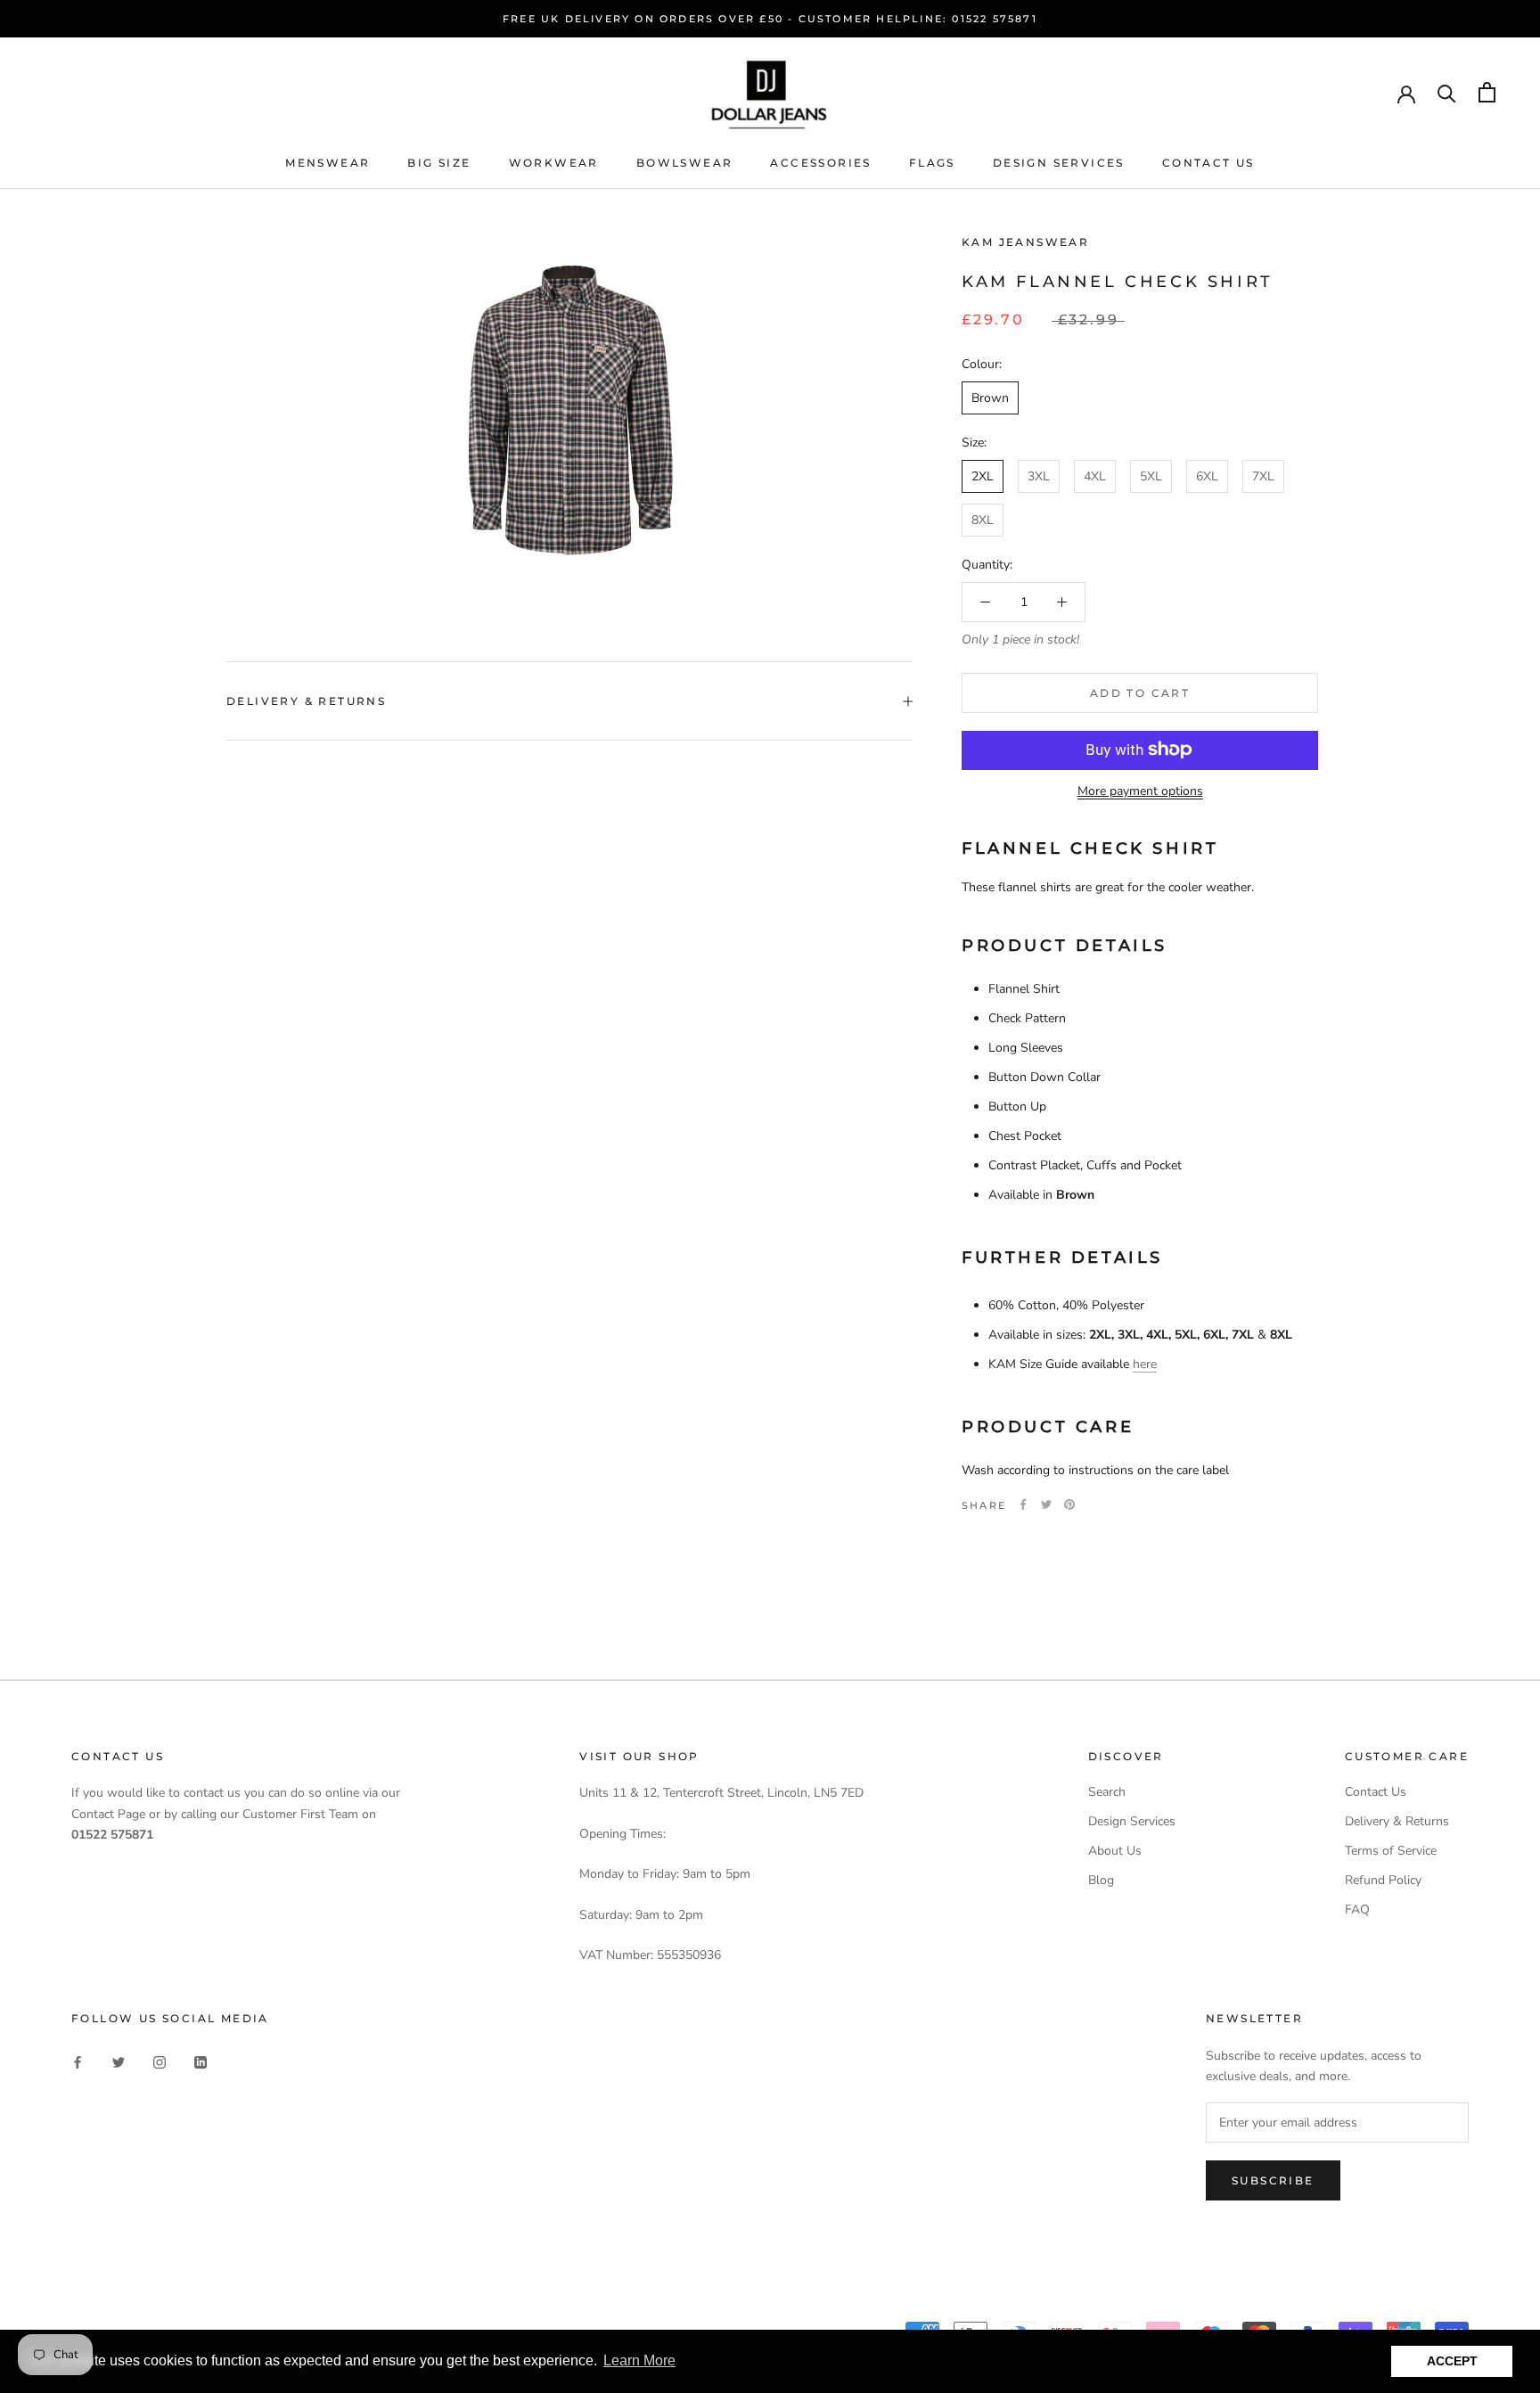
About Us (1115, 1851)
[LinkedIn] (201, 2061)
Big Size (439, 163)
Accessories (820, 163)
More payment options (1140, 790)
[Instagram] (160, 2061)
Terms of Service (1391, 1851)
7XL (1263, 476)
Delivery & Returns (306, 701)
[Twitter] (1046, 1504)
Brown (990, 398)
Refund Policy (1383, 1880)
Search (1107, 1792)
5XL (1151, 476)
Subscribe (1273, 2180)
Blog (1101, 1880)
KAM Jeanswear (1025, 242)
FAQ (1357, 1909)
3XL (1039, 476)
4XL (1095, 476)
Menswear (328, 163)
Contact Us (1208, 163)
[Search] (1447, 92)
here (1145, 1364)
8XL (983, 520)
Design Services (1059, 163)
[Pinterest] (1069, 1504)
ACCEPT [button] (1452, 2361)
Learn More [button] (639, 2360)
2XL (983, 476)
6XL (1207, 476)
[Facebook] (1023, 1504)
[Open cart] (1487, 92)
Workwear (554, 163)
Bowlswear (685, 163)
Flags (932, 163)
